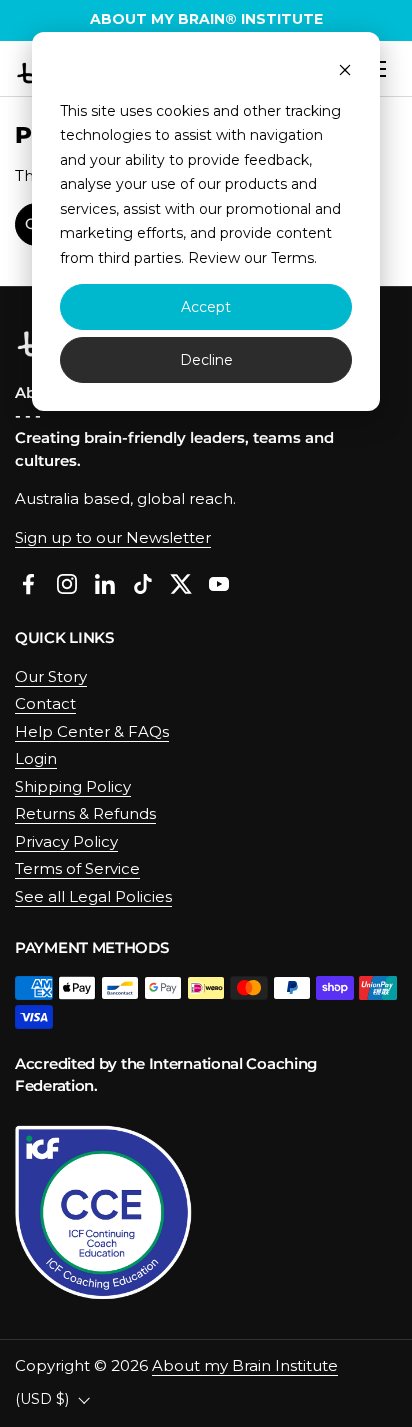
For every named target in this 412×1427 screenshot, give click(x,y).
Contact (45, 703)
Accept (206, 307)
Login (36, 758)
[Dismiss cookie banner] (345, 72)
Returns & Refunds (85, 813)
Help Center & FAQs (92, 731)
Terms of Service (77, 868)
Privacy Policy (66, 841)
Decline (206, 360)
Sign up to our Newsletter (113, 537)
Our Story (51, 676)
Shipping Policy (73, 786)
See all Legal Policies (93, 896)
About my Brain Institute (245, 1365)
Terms (292, 258)
